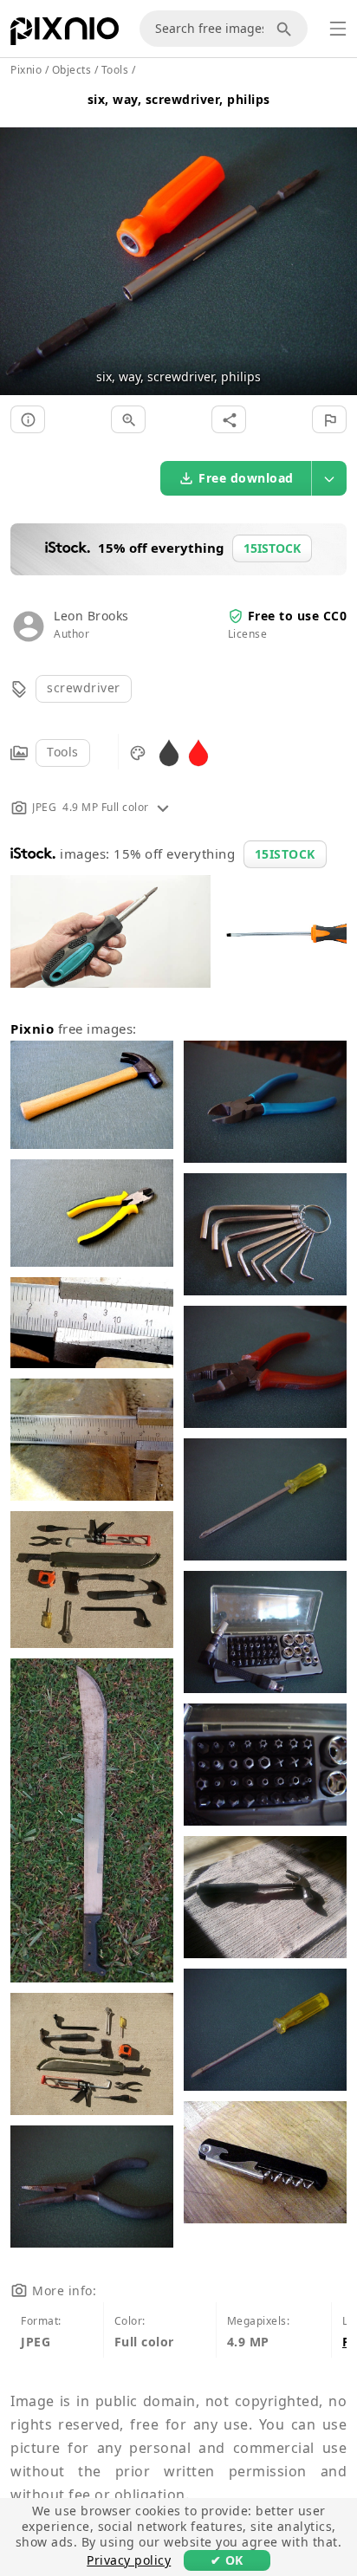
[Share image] (229, 419)
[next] (338, 240)
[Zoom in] (128, 419)
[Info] (28, 419)
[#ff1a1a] (198, 752)
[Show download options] (329, 478)
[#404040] (169, 752)
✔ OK (227, 2560)
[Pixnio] (65, 35)
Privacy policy (129, 2560)
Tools (63, 752)
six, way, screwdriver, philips (179, 99)
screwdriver (84, 688)
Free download (246, 478)
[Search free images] (287, 29)
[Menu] (338, 29)
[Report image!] (329, 419)
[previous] (19, 240)
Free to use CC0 (298, 616)
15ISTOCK (285, 854)
